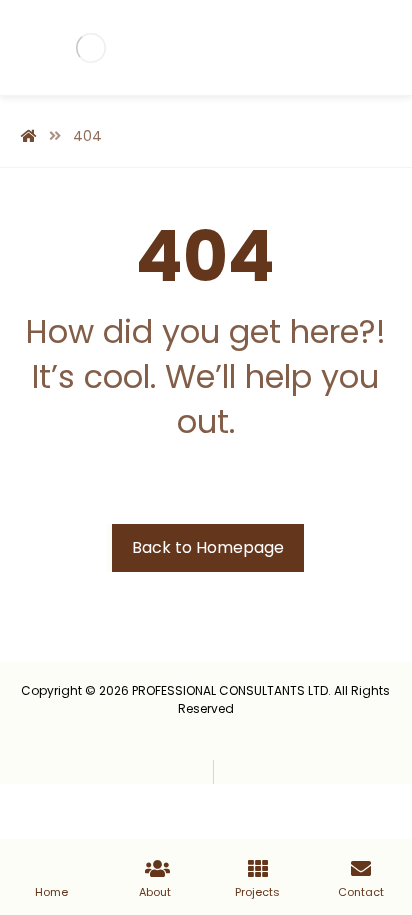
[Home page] (29, 136)
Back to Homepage (208, 547)
